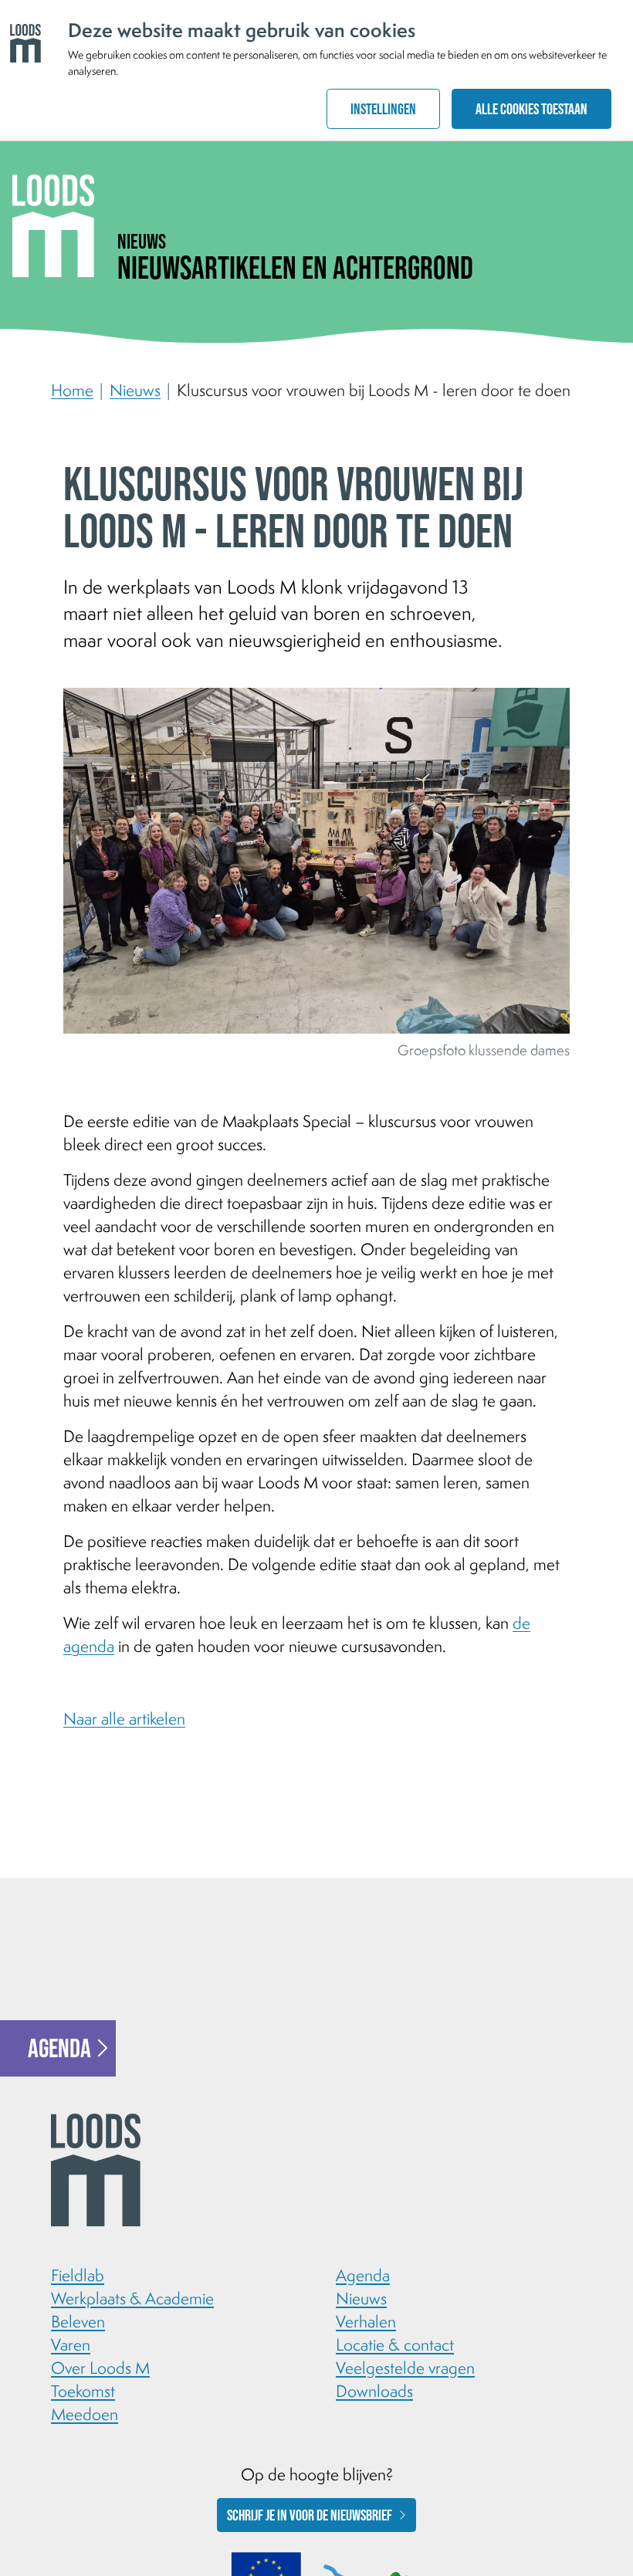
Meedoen (85, 2414)
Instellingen (383, 109)
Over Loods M (100, 2368)
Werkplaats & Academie (132, 2298)
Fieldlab (78, 2275)
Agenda (59, 2048)
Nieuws (135, 390)
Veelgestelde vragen (405, 2368)
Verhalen (366, 2321)
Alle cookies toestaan (531, 109)
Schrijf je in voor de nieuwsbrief (310, 2515)
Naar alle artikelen (124, 1718)
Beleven (78, 2321)
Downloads (374, 2391)
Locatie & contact (395, 2344)
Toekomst (83, 2391)
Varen (71, 2344)
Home (72, 390)
